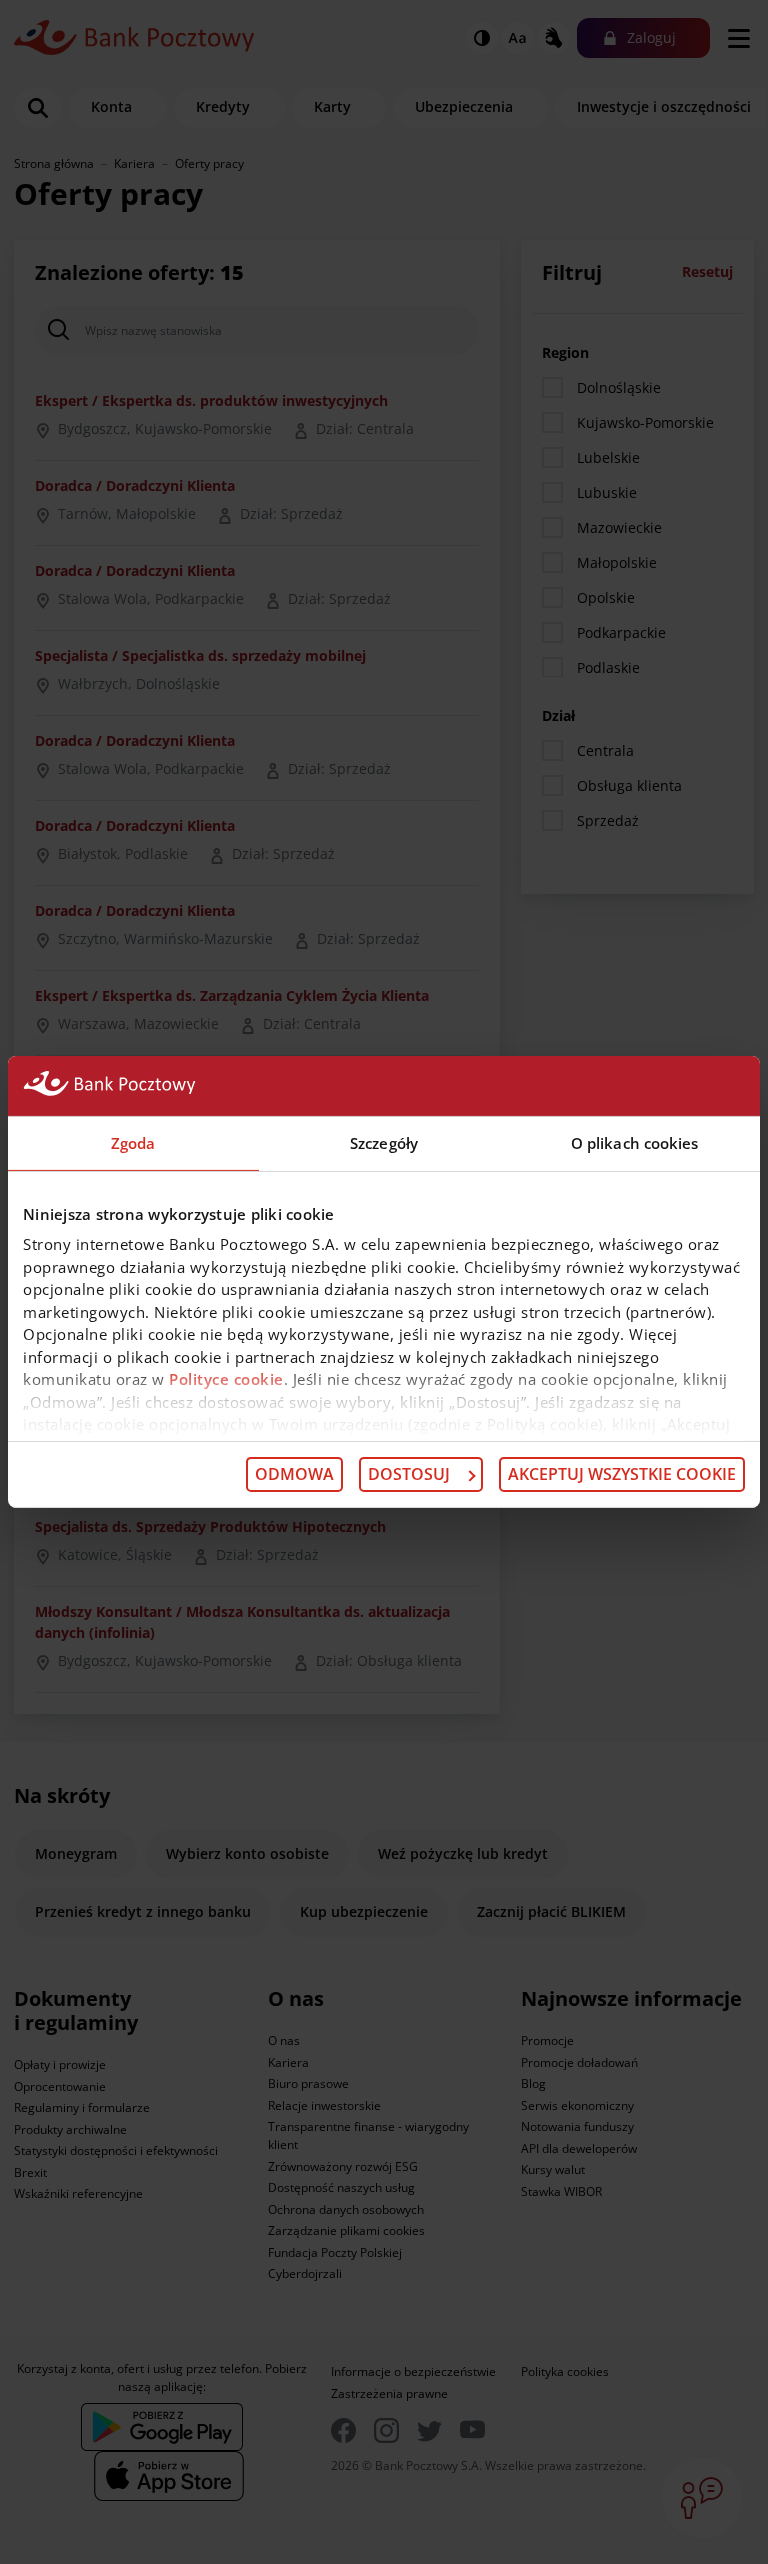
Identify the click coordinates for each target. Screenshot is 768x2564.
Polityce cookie (226, 1379)
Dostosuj (409, 1474)
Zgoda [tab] (133, 1143)
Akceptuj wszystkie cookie (622, 1474)
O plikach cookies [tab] (635, 1143)
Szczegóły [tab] (384, 1143)
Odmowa (294, 1474)
